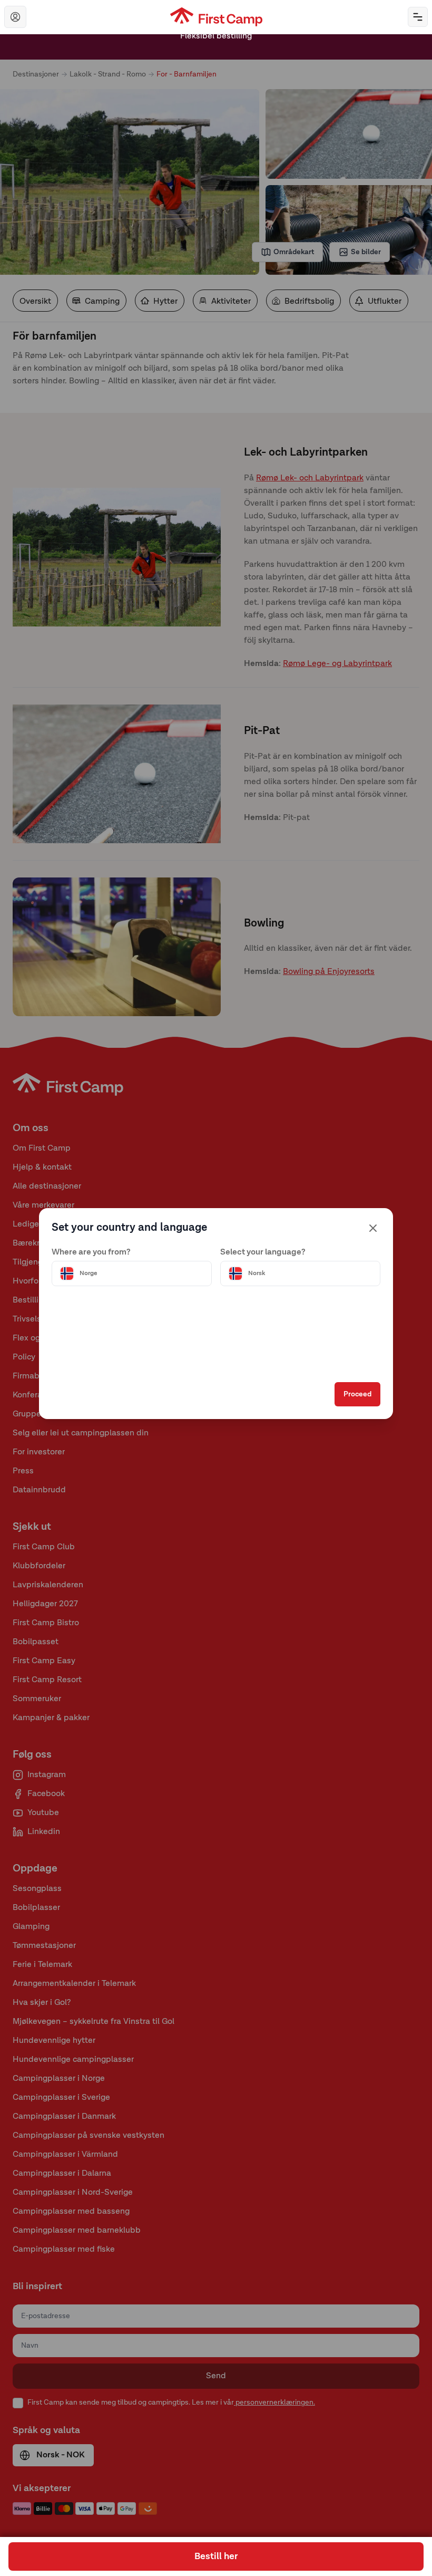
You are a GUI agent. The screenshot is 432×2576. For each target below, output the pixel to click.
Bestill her (216, 2556)
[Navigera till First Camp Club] (15, 17)
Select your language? (263, 1252)
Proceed (357, 1394)
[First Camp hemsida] (216, 17)
